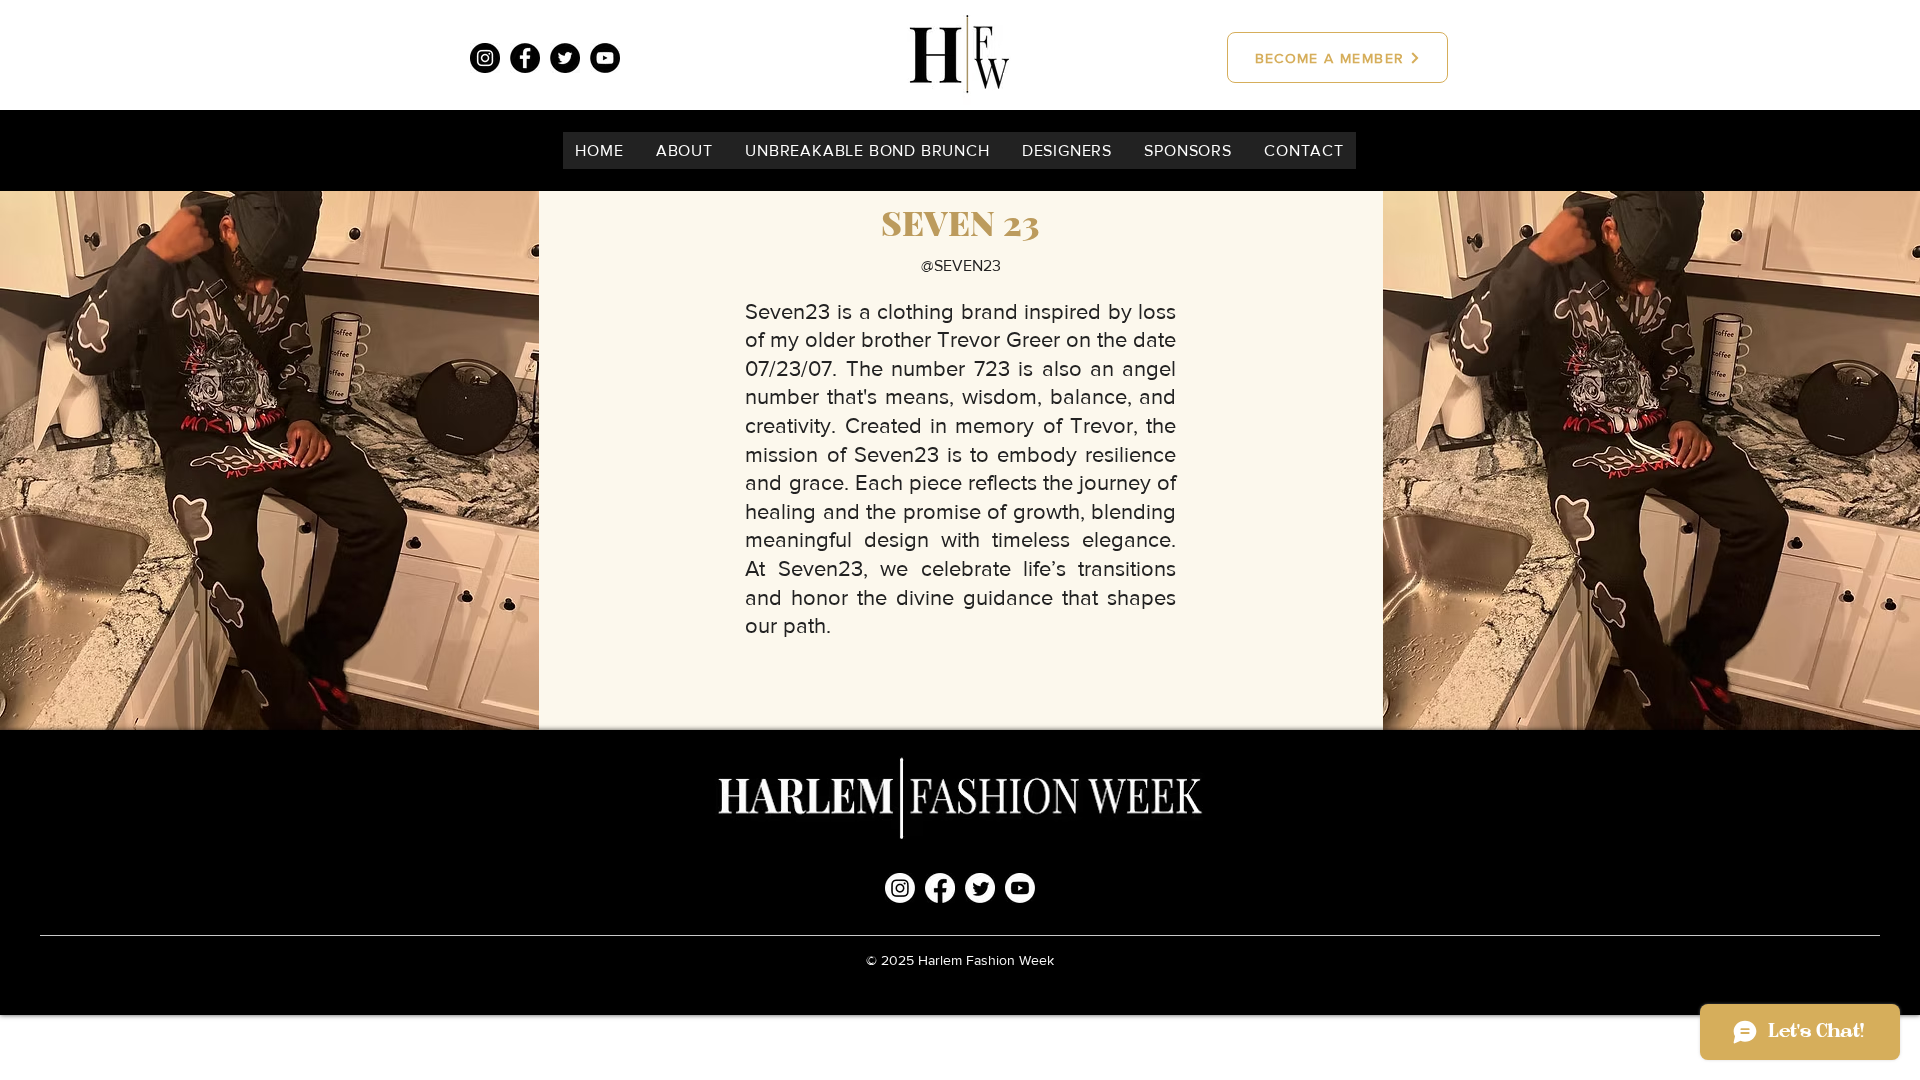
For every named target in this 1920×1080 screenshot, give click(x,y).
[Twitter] (565, 58)
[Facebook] (525, 58)
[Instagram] (485, 58)
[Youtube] (1020, 888)
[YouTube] (605, 58)
